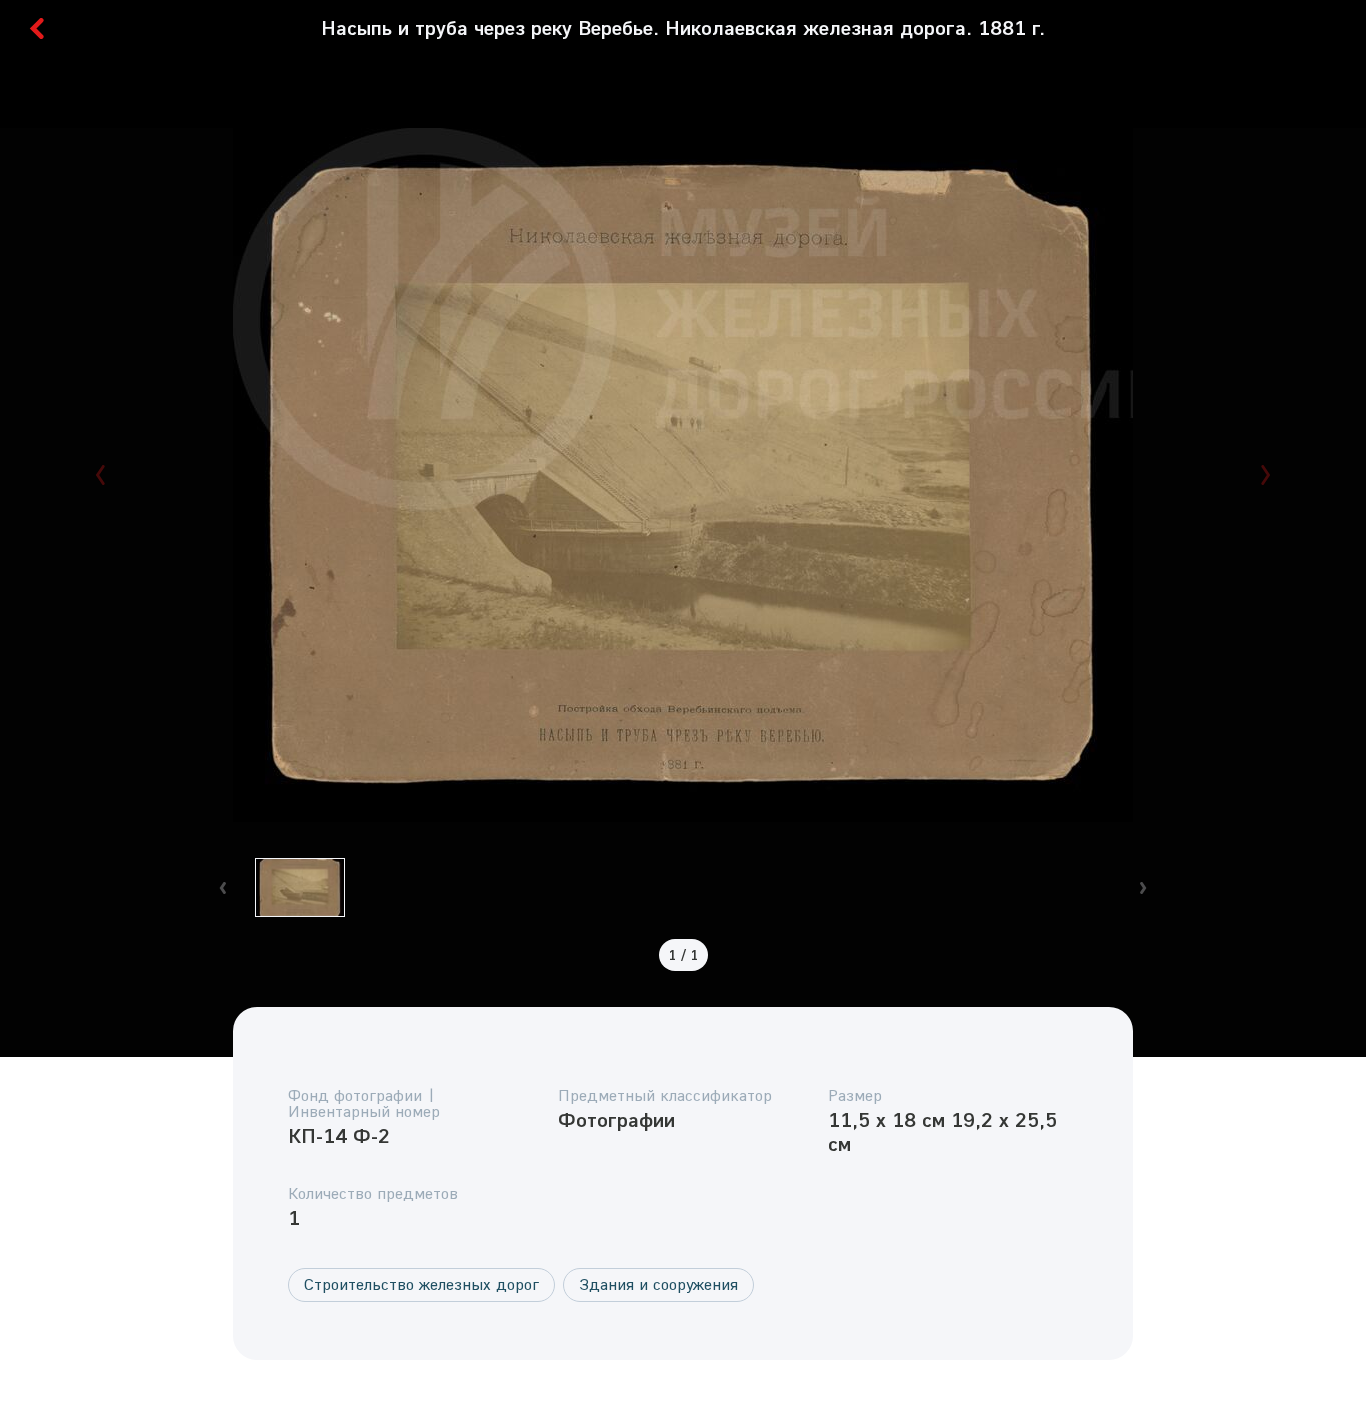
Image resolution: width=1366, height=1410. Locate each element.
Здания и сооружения (658, 1283)
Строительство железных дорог (421, 1283)
